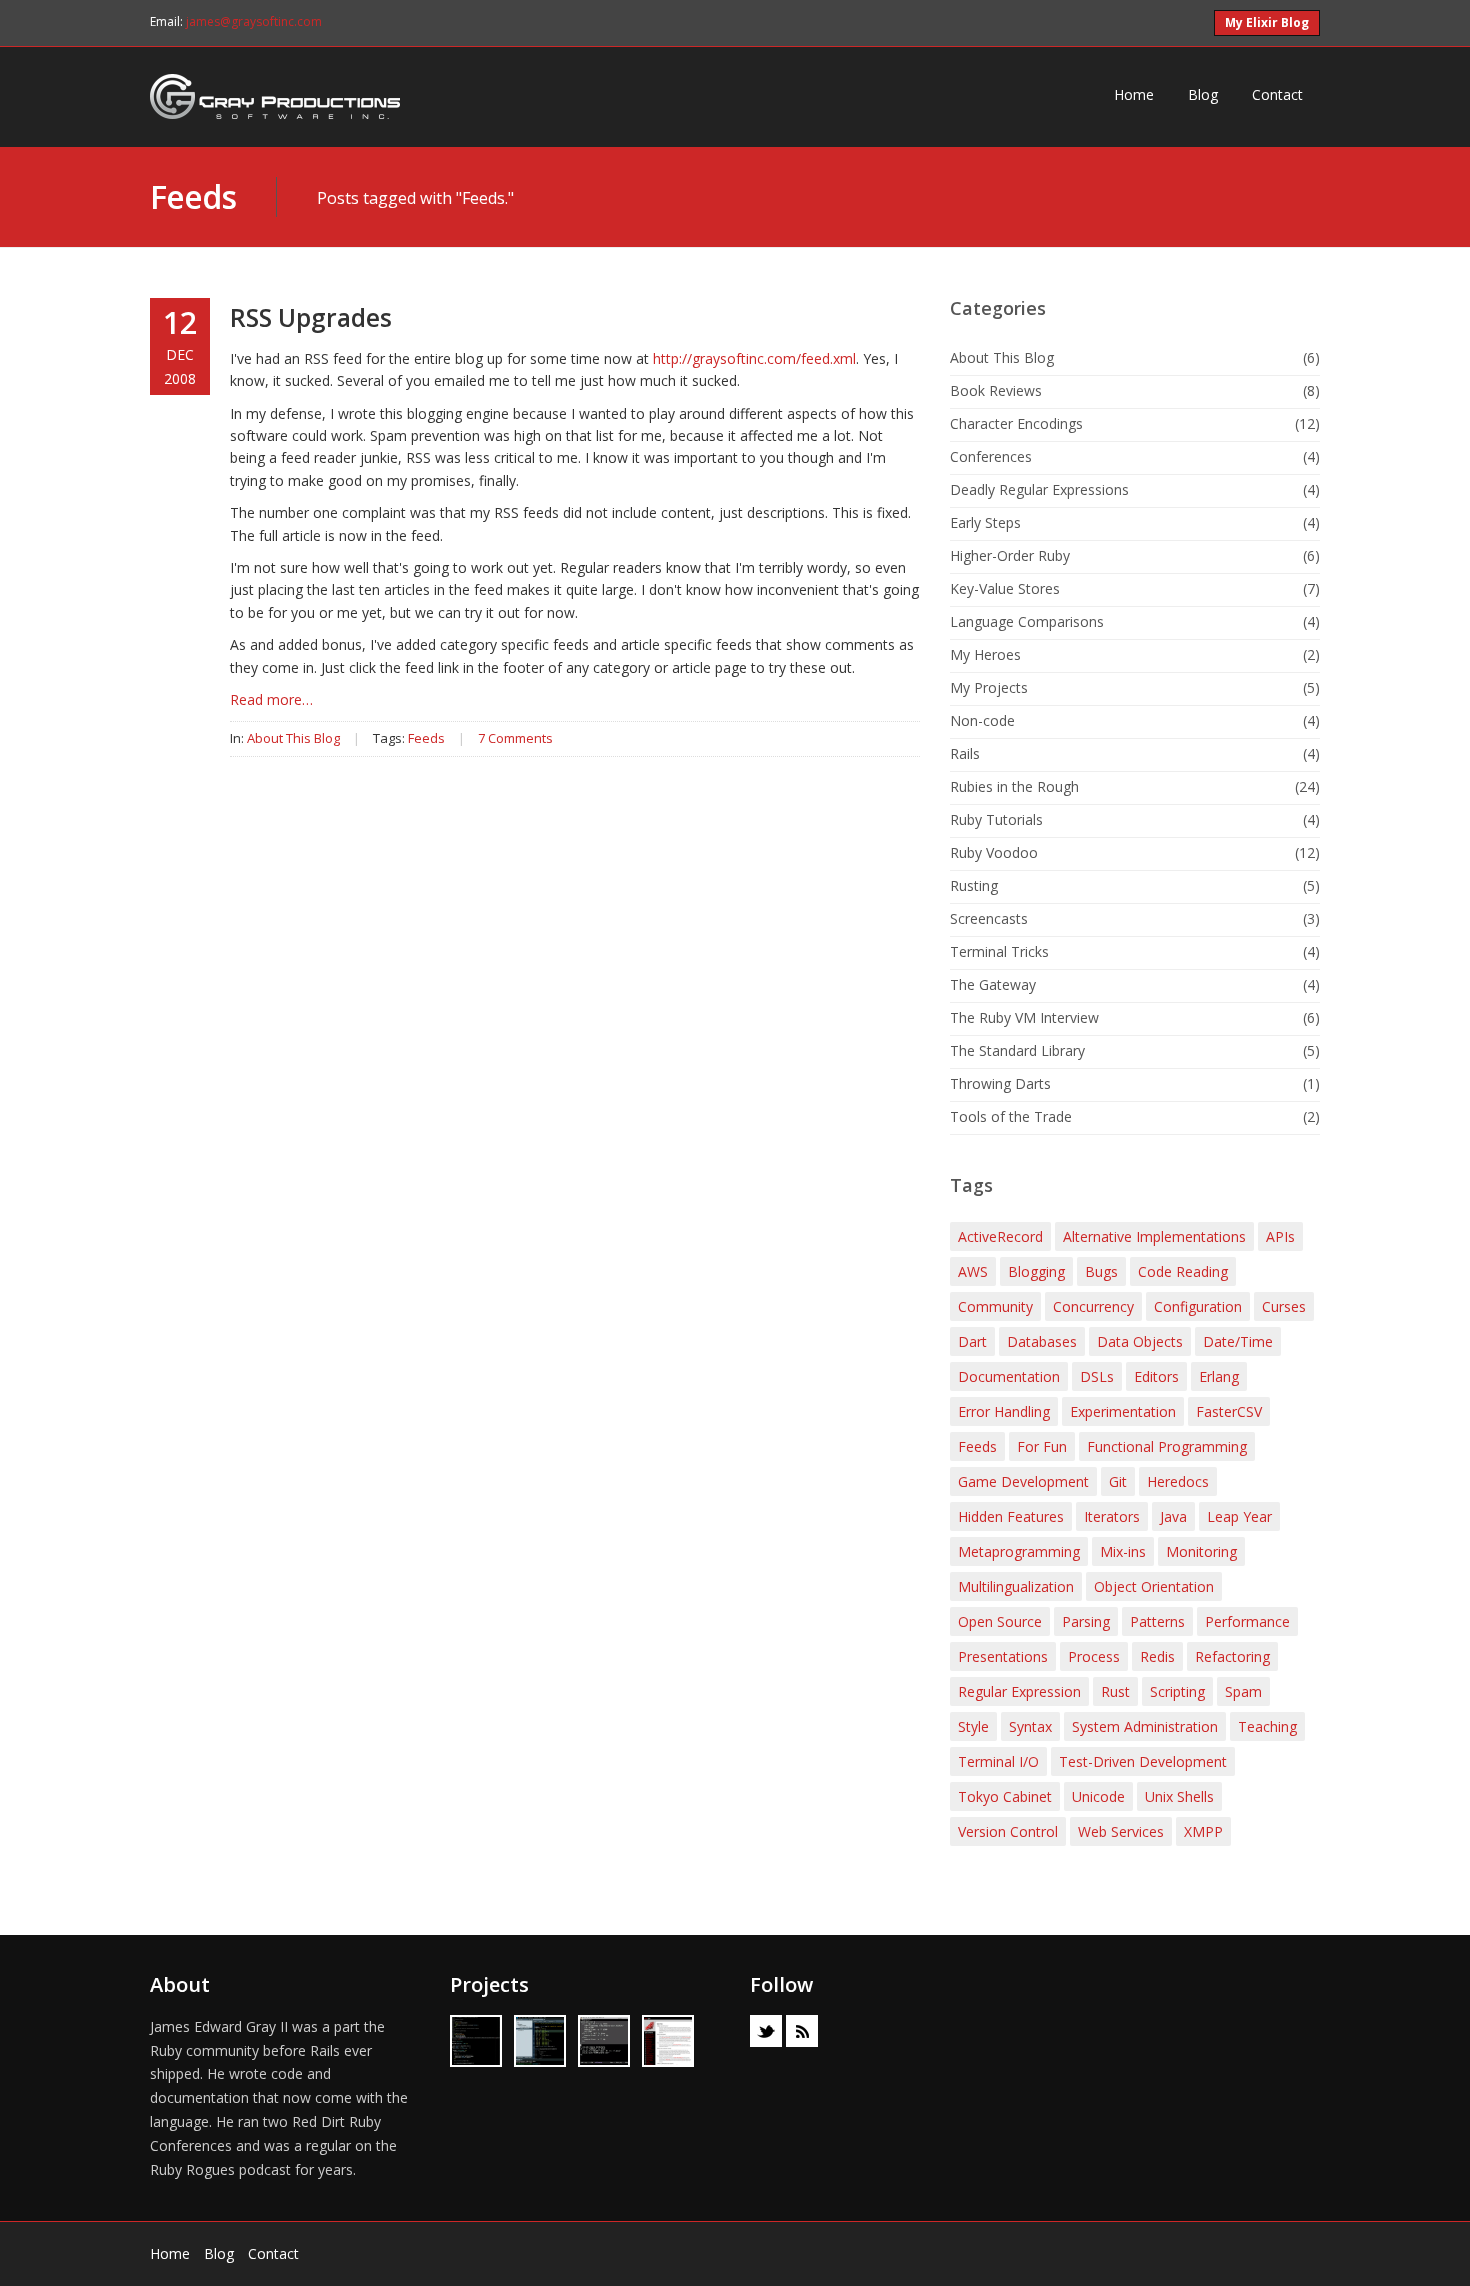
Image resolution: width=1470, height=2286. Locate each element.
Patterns (1157, 1621)
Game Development (1023, 1481)
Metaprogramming (1019, 1551)
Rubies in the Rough (1014, 786)
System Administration (1145, 1726)
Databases (1042, 1341)
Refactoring (1232, 1656)
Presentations (1003, 1656)
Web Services (1121, 1831)
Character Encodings (1016, 423)
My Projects (989, 687)
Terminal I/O (998, 1761)
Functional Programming (1167, 1446)
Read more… (271, 699)
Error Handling (1004, 1411)
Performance (1247, 1621)
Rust (1115, 1691)
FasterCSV (1229, 1411)
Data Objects (1140, 1341)
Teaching (1267, 1726)
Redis (1157, 1656)
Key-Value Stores (1005, 588)
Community (995, 1306)
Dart (972, 1341)
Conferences (991, 456)
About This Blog (293, 738)
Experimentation (1123, 1411)
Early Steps (985, 522)
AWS (973, 1271)
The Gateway (993, 984)
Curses (1284, 1306)
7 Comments (515, 738)
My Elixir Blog (1267, 22)
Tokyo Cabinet (1005, 1796)
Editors (1156, 1376)
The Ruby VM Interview (1024, 1017)
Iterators (1112, 1516)
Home (1134, 94)
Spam (1243, 1691)
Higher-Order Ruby (1010, 555)
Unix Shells (1179, 1796)
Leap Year (1239, 1516)
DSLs (1097, 1376)
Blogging (1036, 1271)
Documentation (1009, 1376)
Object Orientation (1154, 1586)
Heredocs (1178, 1481)
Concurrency (1093, 1306)
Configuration (1198, 1306)
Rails (965, 753)
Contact (1277, 94)
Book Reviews (996, 390)
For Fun (1042, 1446)
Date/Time (1238, 1341)
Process (1094, 1656)
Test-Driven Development (1143, 1761)
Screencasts (989, 918)
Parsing (1086, 1621)
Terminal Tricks (999, 951)
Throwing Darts (1000, 1083)
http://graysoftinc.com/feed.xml (754, 358)
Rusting (974, 885)
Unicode (1098, 1796)
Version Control (1008, 1831)
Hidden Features (1011, 1516)
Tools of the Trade (1011, 1116)
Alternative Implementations (1154, 1236)
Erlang (1219, 1376)
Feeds (193, 196)
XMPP (1203, 1831)
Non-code (982, 720)
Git (1118, 1481)
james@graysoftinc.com (254, 21)
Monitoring (1201, 1551)
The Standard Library (1017, 1050)
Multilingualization (1016, 1586)
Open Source (1000, 1621)
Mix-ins (1123, 1551)
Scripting (1177, 1691)
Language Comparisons (1027, 621)
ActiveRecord (1000, 1236)
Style (973, 1726)
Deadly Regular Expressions (1039, 489)
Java (1173, 1516)
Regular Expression (1019, 1691)
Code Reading (1183, 1271)
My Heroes (985, 654)
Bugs (1101, 1271)
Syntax (1030, 1726)
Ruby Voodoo (994, 852)
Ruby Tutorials (996, 819)
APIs (1280, 1236)
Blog (1203, 94)
